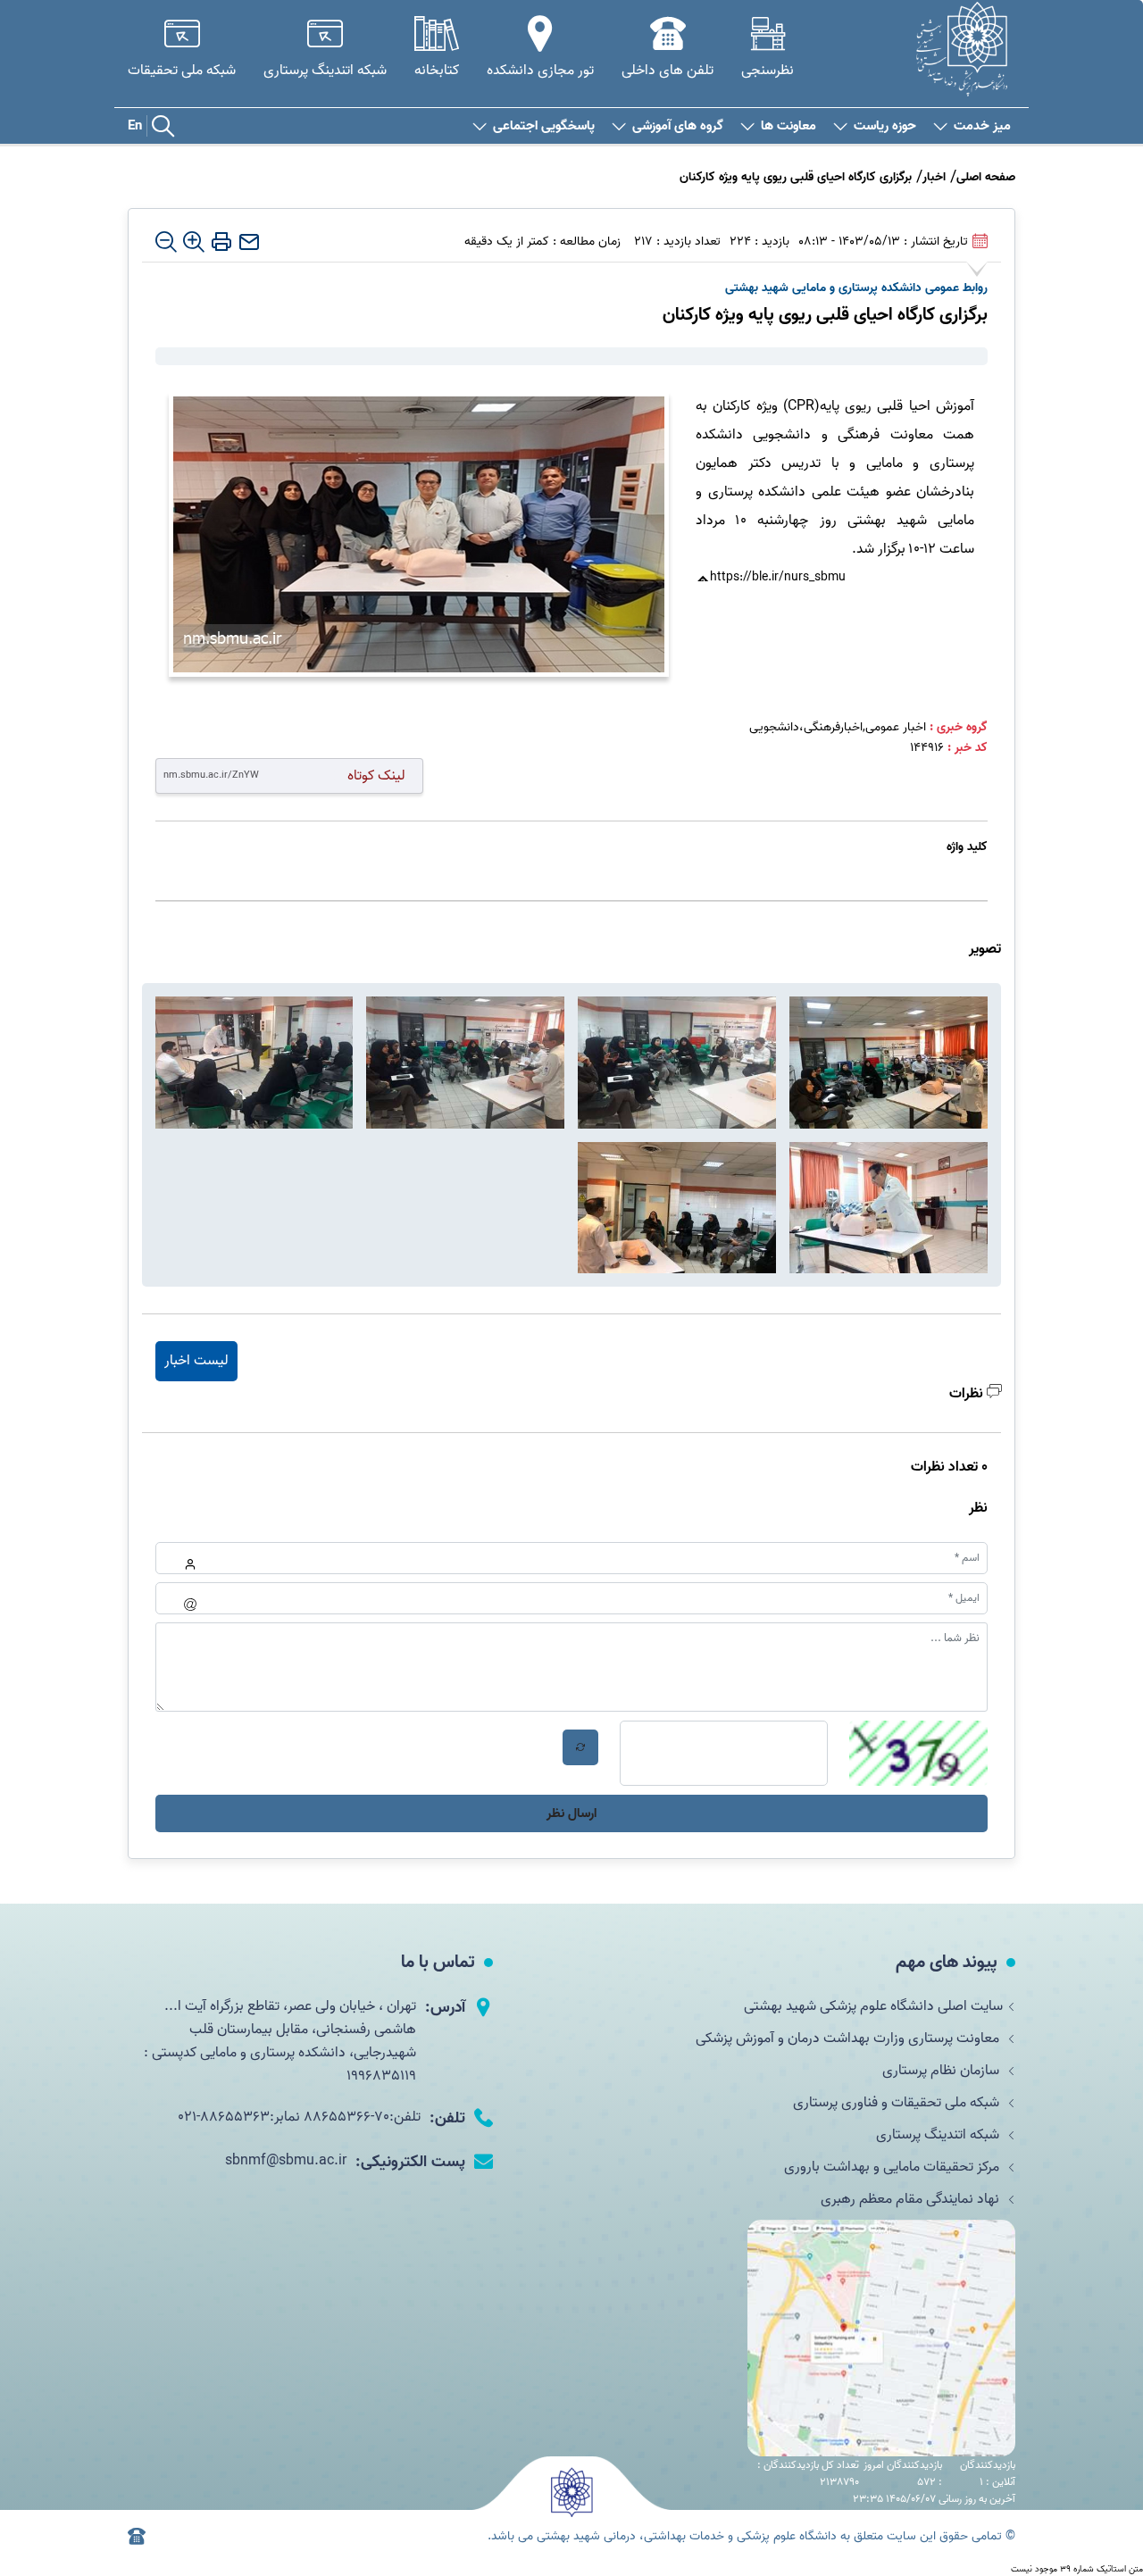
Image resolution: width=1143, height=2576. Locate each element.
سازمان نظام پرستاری (943, 2071)
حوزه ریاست (885, 126)
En (135, 126)
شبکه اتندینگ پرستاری (939, 2135)
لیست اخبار (196, 1361)
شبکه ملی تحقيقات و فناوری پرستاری (898, 2103)
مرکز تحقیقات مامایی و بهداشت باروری (893, 2167)
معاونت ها (788, 126)
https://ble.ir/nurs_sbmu (778, 577)
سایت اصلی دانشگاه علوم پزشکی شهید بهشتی (873, 2006)
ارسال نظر (571, 1813)
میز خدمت (982, 126)
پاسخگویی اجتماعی (544, 126)
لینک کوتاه (376, 775)
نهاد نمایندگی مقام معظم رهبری (912, 2199)
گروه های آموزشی (678, 126)
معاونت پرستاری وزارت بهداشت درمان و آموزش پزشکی (849, 2038)
